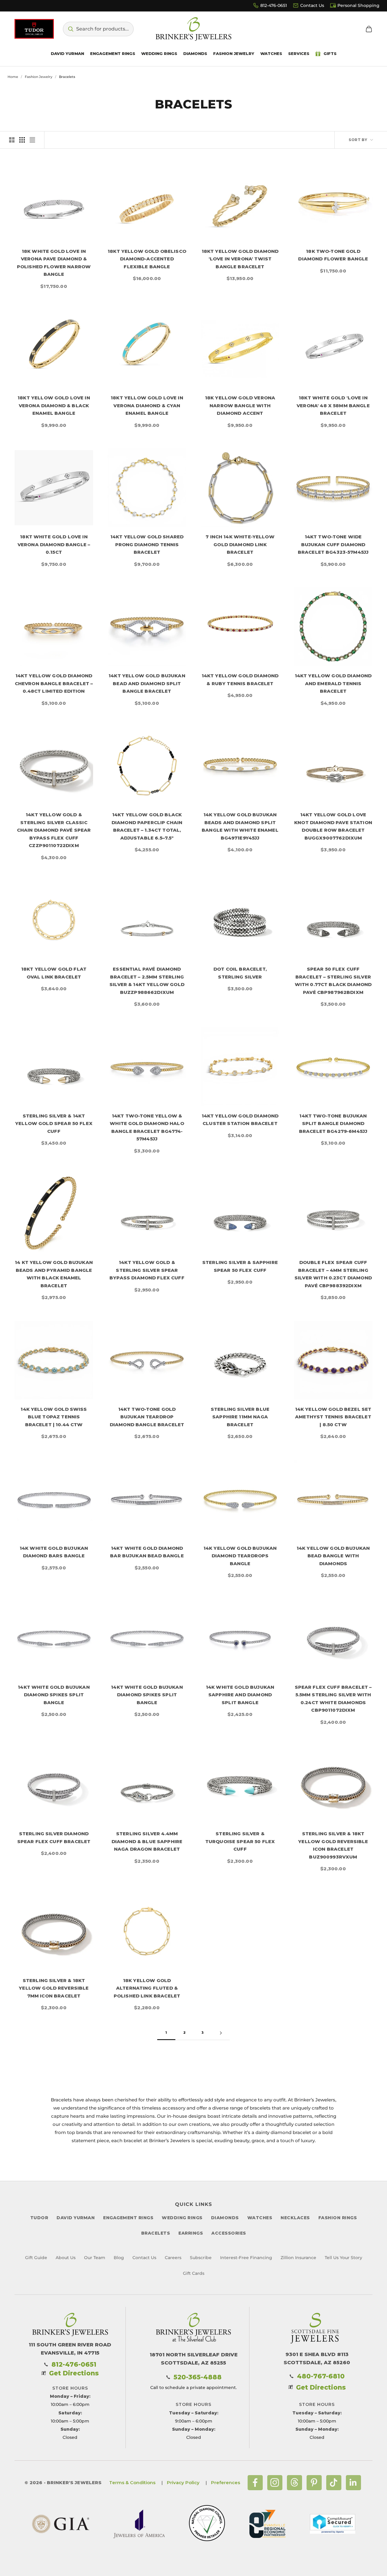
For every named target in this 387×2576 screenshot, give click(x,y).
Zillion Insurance (298, 2258)
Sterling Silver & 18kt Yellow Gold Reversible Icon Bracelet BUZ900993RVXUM (333, 1845)
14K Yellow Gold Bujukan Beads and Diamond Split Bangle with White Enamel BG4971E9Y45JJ (240, 826)
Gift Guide (36, 2258)
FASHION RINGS (338, 2218)
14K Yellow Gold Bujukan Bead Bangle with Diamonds (333, 1556)
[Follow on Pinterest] (314, 2483)
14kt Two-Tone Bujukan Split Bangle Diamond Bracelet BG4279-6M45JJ (333, 1124)
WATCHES (260, 2218)
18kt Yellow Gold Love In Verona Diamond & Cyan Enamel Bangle (147, 405)
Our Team (95, 2258)
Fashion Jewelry (39, 77)
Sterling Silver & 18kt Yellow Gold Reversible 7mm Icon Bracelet (54, 1988)
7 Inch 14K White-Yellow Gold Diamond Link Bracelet (240, 544)
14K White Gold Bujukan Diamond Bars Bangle (54, 1552)
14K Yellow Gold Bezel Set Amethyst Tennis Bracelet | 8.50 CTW (333, 1417)
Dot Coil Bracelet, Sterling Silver (240, 973)
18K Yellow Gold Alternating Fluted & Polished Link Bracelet (147, 1988)
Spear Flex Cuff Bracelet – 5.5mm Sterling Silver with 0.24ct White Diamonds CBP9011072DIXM (333, 1699)
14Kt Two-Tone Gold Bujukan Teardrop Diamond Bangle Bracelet (147, 1417)
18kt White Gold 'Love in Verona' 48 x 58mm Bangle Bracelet (333, 405)
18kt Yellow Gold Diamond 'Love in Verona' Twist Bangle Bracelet (240, 259)
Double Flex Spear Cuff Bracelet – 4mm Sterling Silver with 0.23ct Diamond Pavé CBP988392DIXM (333, 1274)
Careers (173, 2258)
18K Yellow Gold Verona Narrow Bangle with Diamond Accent (240, 405)
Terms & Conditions (132, 2483)
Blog (119, 2258)
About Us (66, 2258)
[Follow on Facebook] (255, 2483)
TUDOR (39, 2218)
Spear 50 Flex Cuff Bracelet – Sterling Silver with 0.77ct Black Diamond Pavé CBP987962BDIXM (333, 981)
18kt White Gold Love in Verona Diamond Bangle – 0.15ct (54, 544)
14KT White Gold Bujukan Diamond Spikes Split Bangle (54, 1695)
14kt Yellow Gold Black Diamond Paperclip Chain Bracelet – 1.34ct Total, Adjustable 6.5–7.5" (147, 826)
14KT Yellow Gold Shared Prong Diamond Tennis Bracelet (147, 544)
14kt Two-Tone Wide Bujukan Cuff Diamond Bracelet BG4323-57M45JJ (333, 544)
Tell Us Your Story (343, 2258)
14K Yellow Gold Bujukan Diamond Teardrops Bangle (240, 1556)
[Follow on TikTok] (334, 2483)
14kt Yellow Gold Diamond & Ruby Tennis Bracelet (240, 680)
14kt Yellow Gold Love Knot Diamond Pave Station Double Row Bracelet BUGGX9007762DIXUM (333, 826)
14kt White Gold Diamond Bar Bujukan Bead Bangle (147, 1552)
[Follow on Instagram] (275, 2483)
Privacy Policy (183, 2483)
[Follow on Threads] (294, 2483)
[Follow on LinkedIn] (353, 2483)
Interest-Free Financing (246, 2258)
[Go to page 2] (221, 2033)
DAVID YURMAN (76, 2218)
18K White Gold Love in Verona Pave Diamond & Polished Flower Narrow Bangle (54, 263)
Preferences (226, 2483)
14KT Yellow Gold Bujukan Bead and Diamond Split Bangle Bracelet (147, 683)
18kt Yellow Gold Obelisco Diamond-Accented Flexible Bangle (147, 259)
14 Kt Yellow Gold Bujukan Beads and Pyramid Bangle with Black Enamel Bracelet (54, 1274)
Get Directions (74, 2373)
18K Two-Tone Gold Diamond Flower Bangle (333, 255)
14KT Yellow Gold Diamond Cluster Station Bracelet (240, 1120)
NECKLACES (295, 2218)
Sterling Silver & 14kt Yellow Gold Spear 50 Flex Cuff (54, 1124)
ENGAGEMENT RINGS (128, 2218)
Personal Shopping (358, 5)
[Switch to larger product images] (12, 140)
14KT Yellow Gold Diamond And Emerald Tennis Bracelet (333, 683)
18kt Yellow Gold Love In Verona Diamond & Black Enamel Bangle (54, 405)
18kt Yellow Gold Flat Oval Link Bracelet (54, 973)
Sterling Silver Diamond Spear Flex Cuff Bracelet (54, 1838)
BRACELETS (156, 2233)
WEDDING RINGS (182, 2218)
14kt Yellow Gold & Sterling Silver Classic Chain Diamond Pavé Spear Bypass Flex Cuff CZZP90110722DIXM (54, 830)
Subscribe (201, 2258)
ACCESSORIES (229, 2233)
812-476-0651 (274, 5)
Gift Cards (194, 2273)
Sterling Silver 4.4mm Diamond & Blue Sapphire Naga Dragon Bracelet (147, 1841)
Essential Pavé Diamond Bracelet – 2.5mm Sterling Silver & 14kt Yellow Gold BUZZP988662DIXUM (147, 981)
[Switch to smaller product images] (22, 140)
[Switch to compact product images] (32, 140)
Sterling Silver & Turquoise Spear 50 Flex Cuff (240, 1841)
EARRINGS (191, 2233)
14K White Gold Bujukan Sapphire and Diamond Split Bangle (240, 1695)
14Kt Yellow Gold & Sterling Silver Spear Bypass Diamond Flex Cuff (147, 1270)
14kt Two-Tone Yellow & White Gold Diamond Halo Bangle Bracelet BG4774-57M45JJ (147, 1127)
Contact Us (312, 5)
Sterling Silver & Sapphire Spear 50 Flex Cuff (240, 1266)
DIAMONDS (225, 2218)
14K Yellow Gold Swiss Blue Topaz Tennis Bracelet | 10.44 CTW (54, 1417)
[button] (98, 29)
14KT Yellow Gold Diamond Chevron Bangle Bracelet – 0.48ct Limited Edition (54, 683)
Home (13, 77)
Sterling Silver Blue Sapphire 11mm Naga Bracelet (240, 1417)
